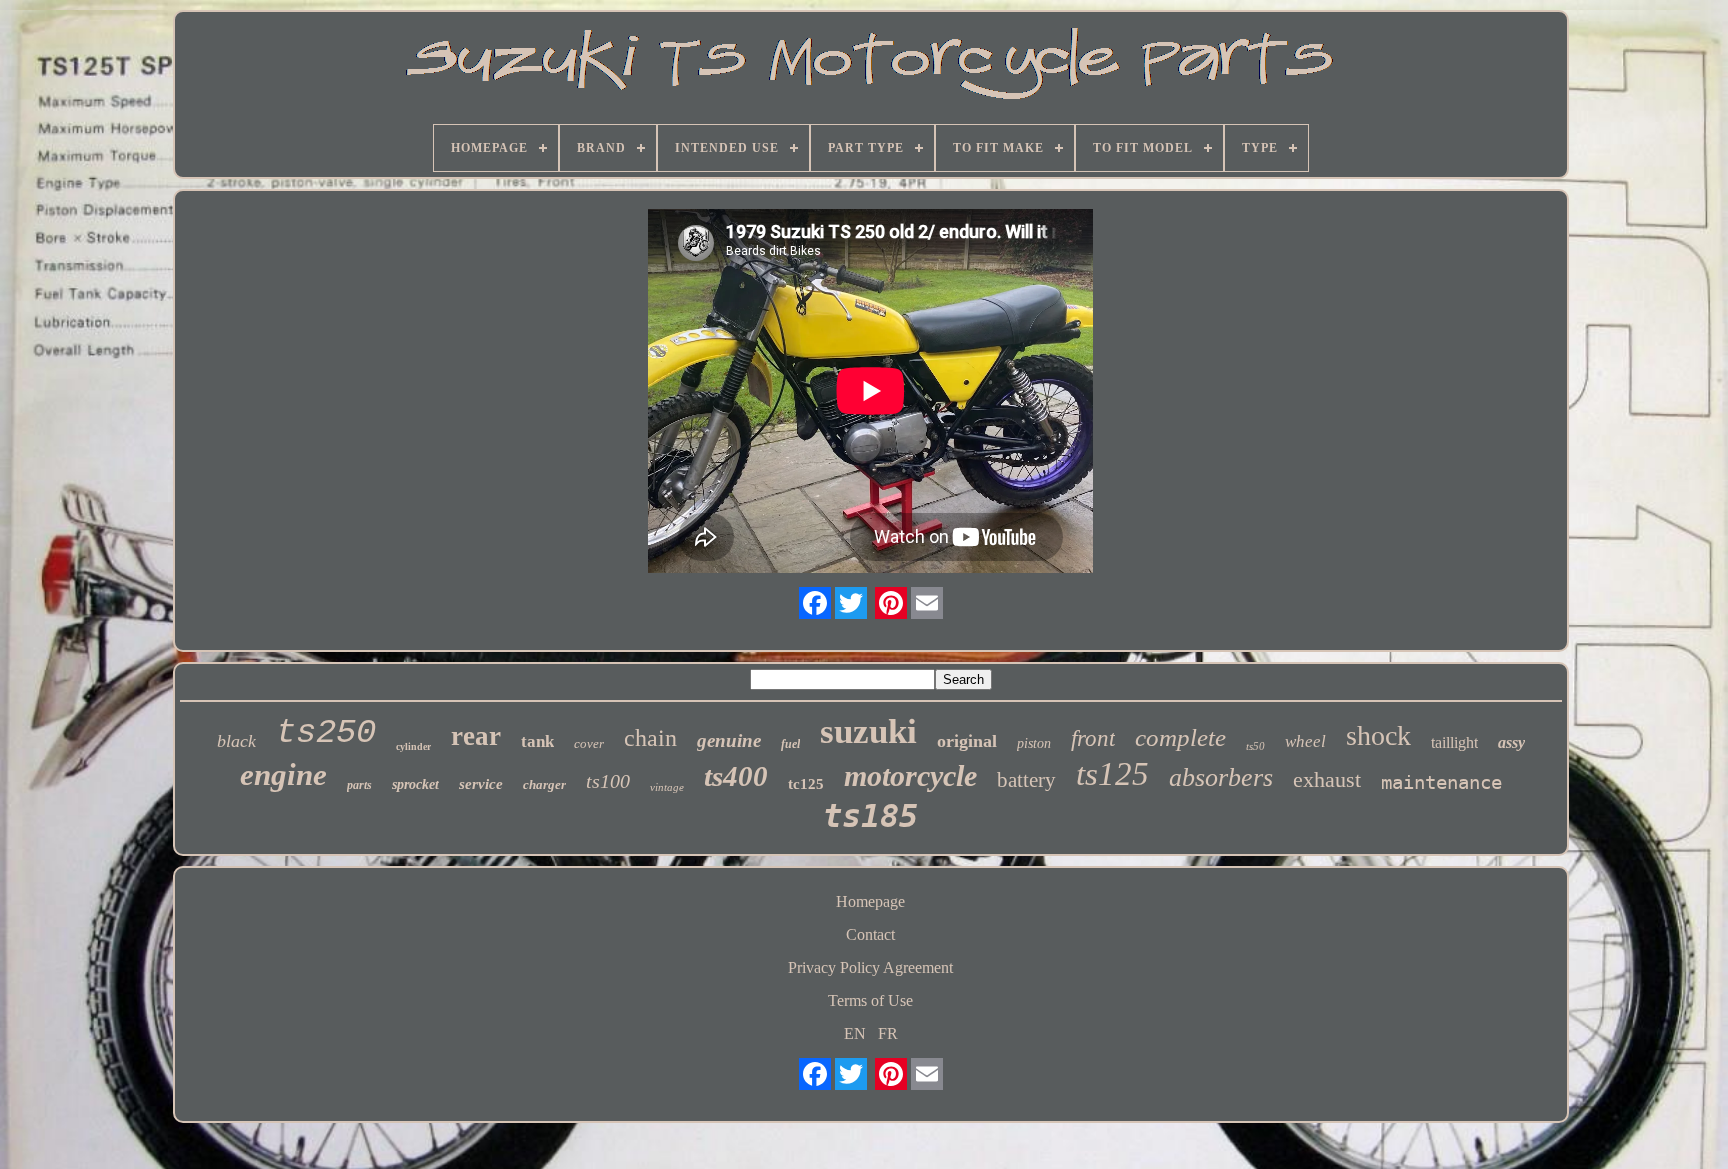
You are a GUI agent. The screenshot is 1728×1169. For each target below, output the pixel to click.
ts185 (870, 816)
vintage (667, 787)
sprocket (415, 784)
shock (1378, 735)
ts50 (1255, 746)
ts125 (1112, 774)
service (481, 784)
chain (650, 738)
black (236, 741)
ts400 (736, 776)
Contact (870, 934)
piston (1034, 743)
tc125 (806, 784)
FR (888, 1033)
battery (1026, 780)
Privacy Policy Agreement (870, 967)
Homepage (870, 901)
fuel (790, 744)
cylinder (413, 746)
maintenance (1441, 782)
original (967, 741)
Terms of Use (870, 1000)
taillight (1454, 742)
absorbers (1221, 777)
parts (359, 785)
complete (1180, 737)
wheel (1305, 741)
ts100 (608, 781)
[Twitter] (851, 603)
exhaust (1327, 779)
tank (537, 741)
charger (544, 784)
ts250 (326, 733)
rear (476, 736)
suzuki (868, 731)
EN (855, 1033)
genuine (729, 740)
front (1093, 738)
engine (283, 774)
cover (589, 743)
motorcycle (910, 775)
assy (1511, 742)
